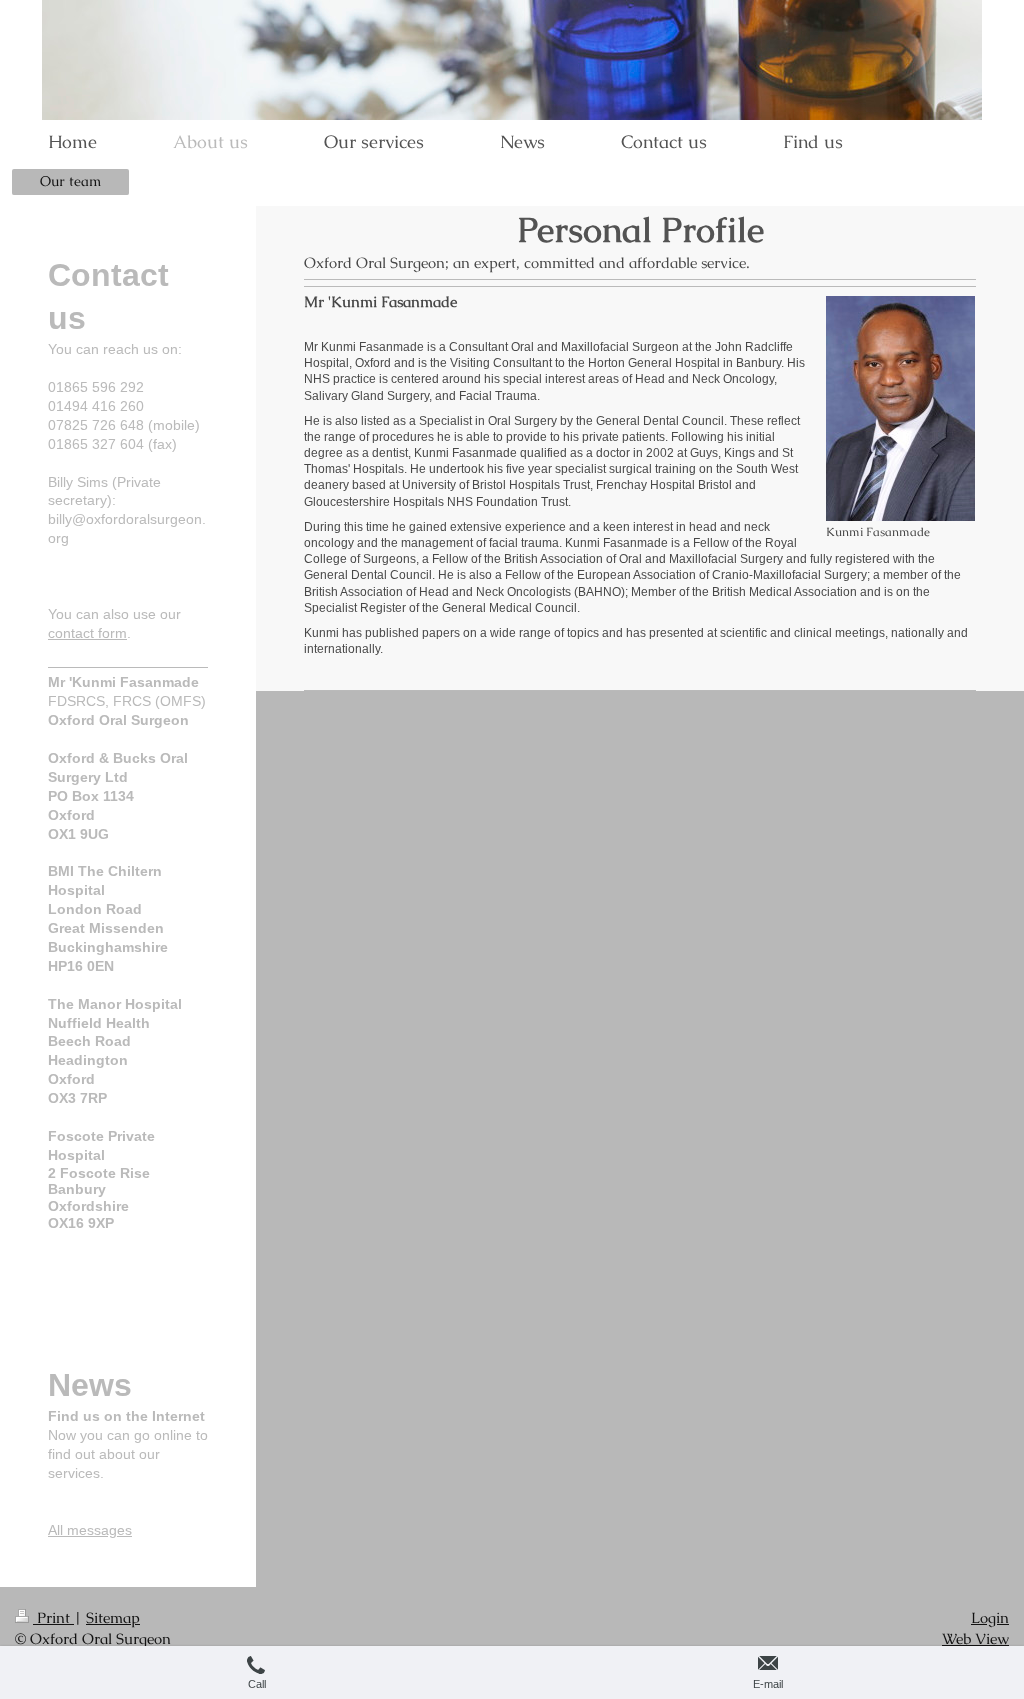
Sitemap (113, 1617)
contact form (87, 633)
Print (53, 1617)
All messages (90, 1530)
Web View (975, 1638)
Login (990, 1617)
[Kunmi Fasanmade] (900, 408)
